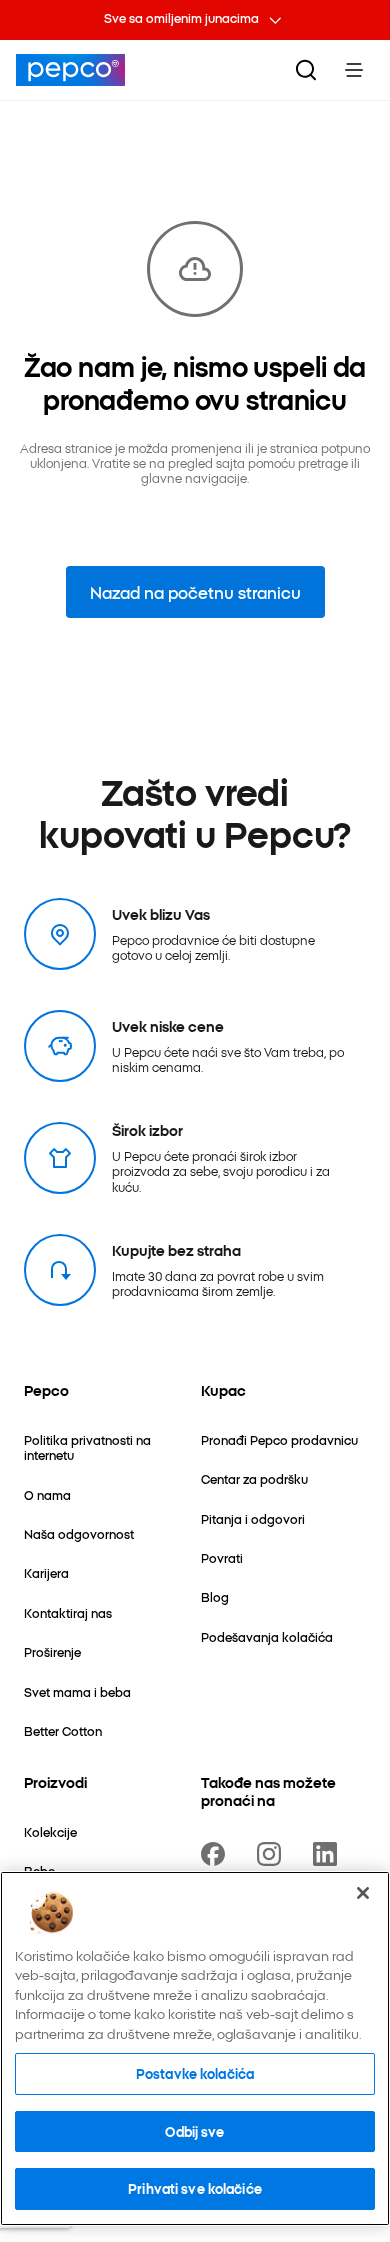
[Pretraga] (306, 70)
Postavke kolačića (195, 2073)
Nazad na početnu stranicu (195, 592)
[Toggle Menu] (354, 70)
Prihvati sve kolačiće (195, 2188)
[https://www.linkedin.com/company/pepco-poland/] (329, 1854)
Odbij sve (194, 2131)
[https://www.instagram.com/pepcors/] (273, 1854)
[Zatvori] (363, 1893)
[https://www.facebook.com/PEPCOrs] (217, 1854)
